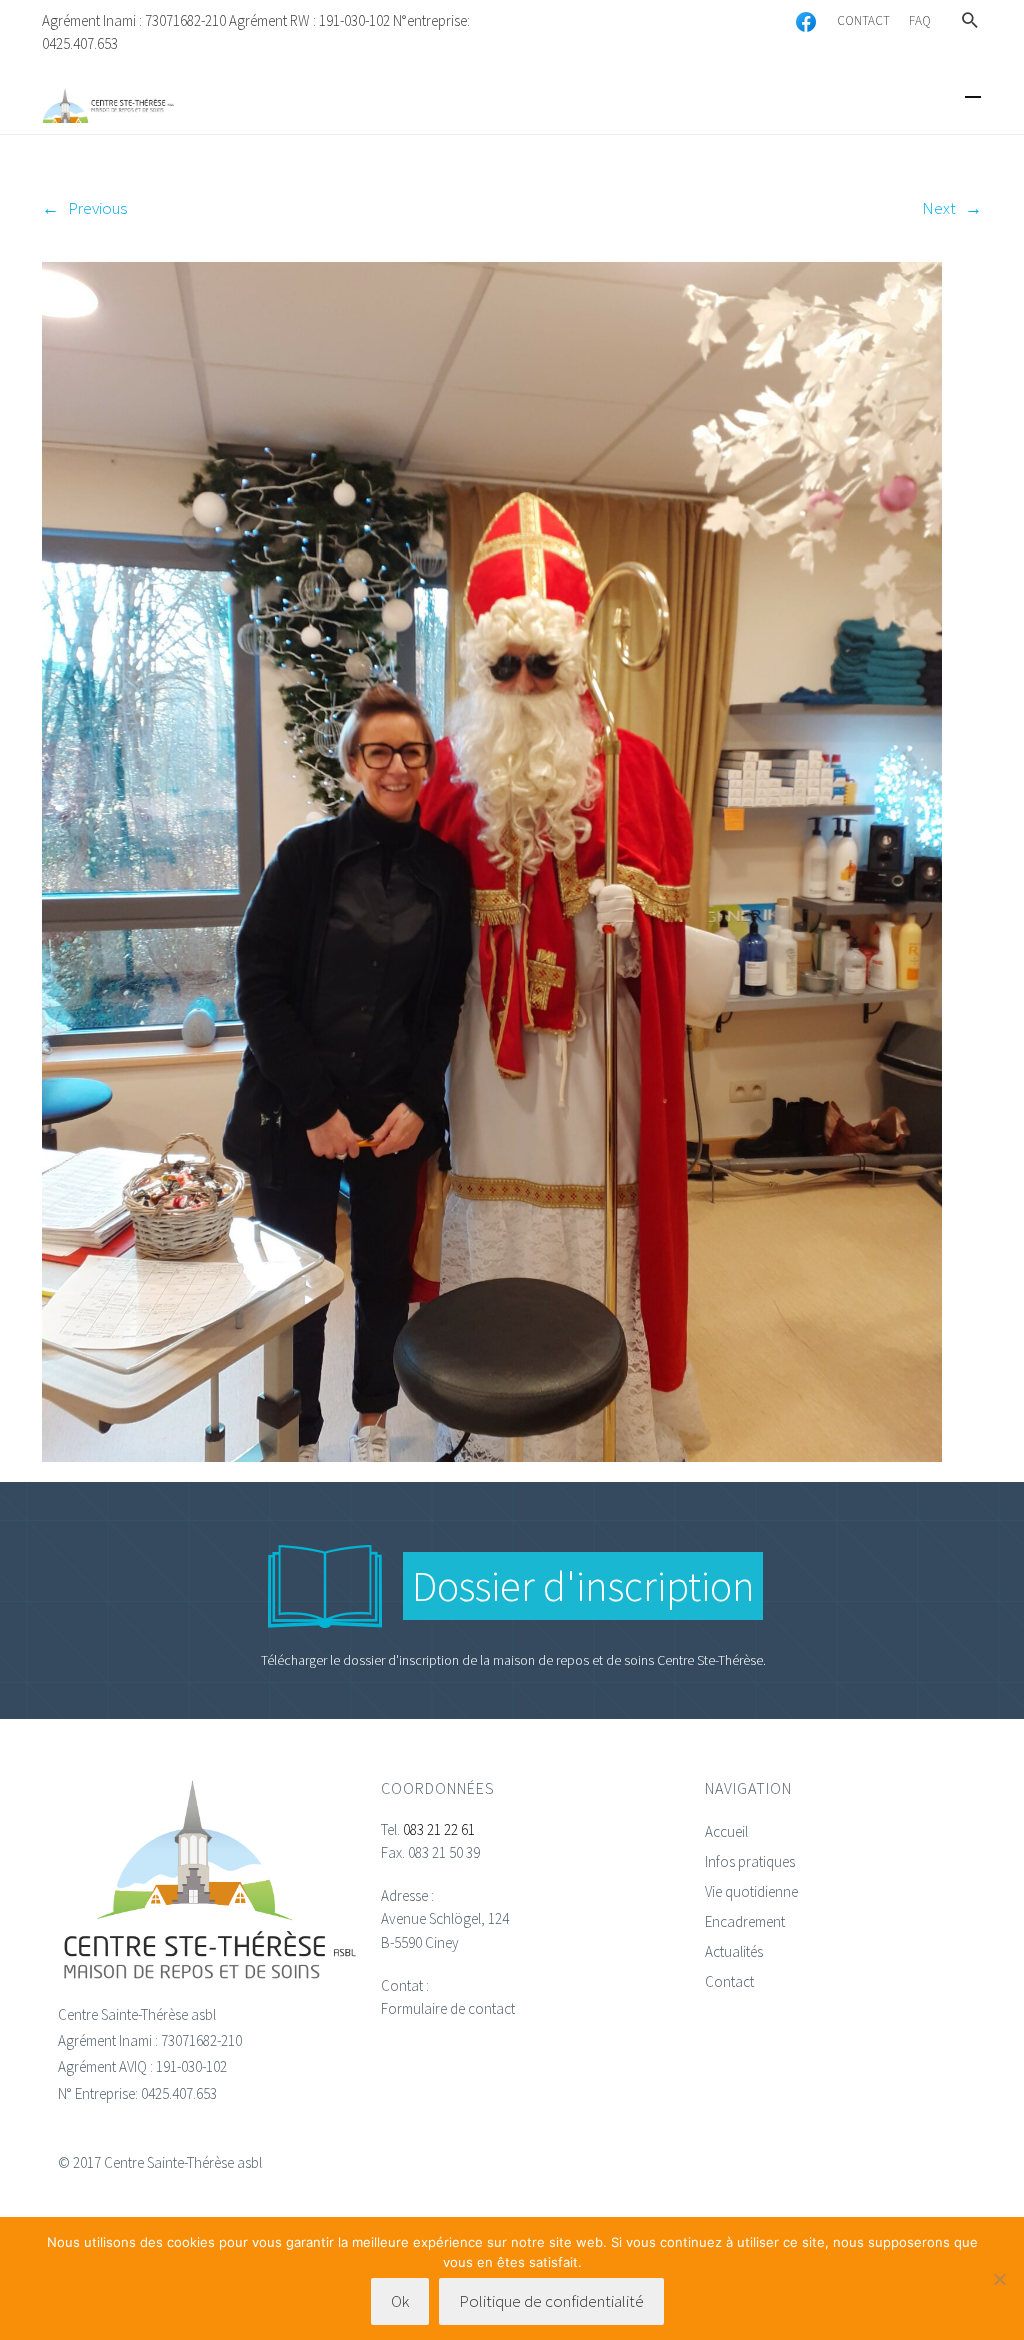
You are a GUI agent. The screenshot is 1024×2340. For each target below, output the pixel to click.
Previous (97, 208)
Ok (400, 2301)
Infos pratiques (750, 1861)
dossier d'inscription (401, 1660)
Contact (729, 1981)
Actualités (734, 1951)
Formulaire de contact (448, 2008)
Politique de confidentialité (551, 2301)
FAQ (920, 20)
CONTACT (863, 20)
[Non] (999, 2279)
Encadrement (745, 1921)
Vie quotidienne (751, 1891)
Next (939, 208)
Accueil (726, 1831)
